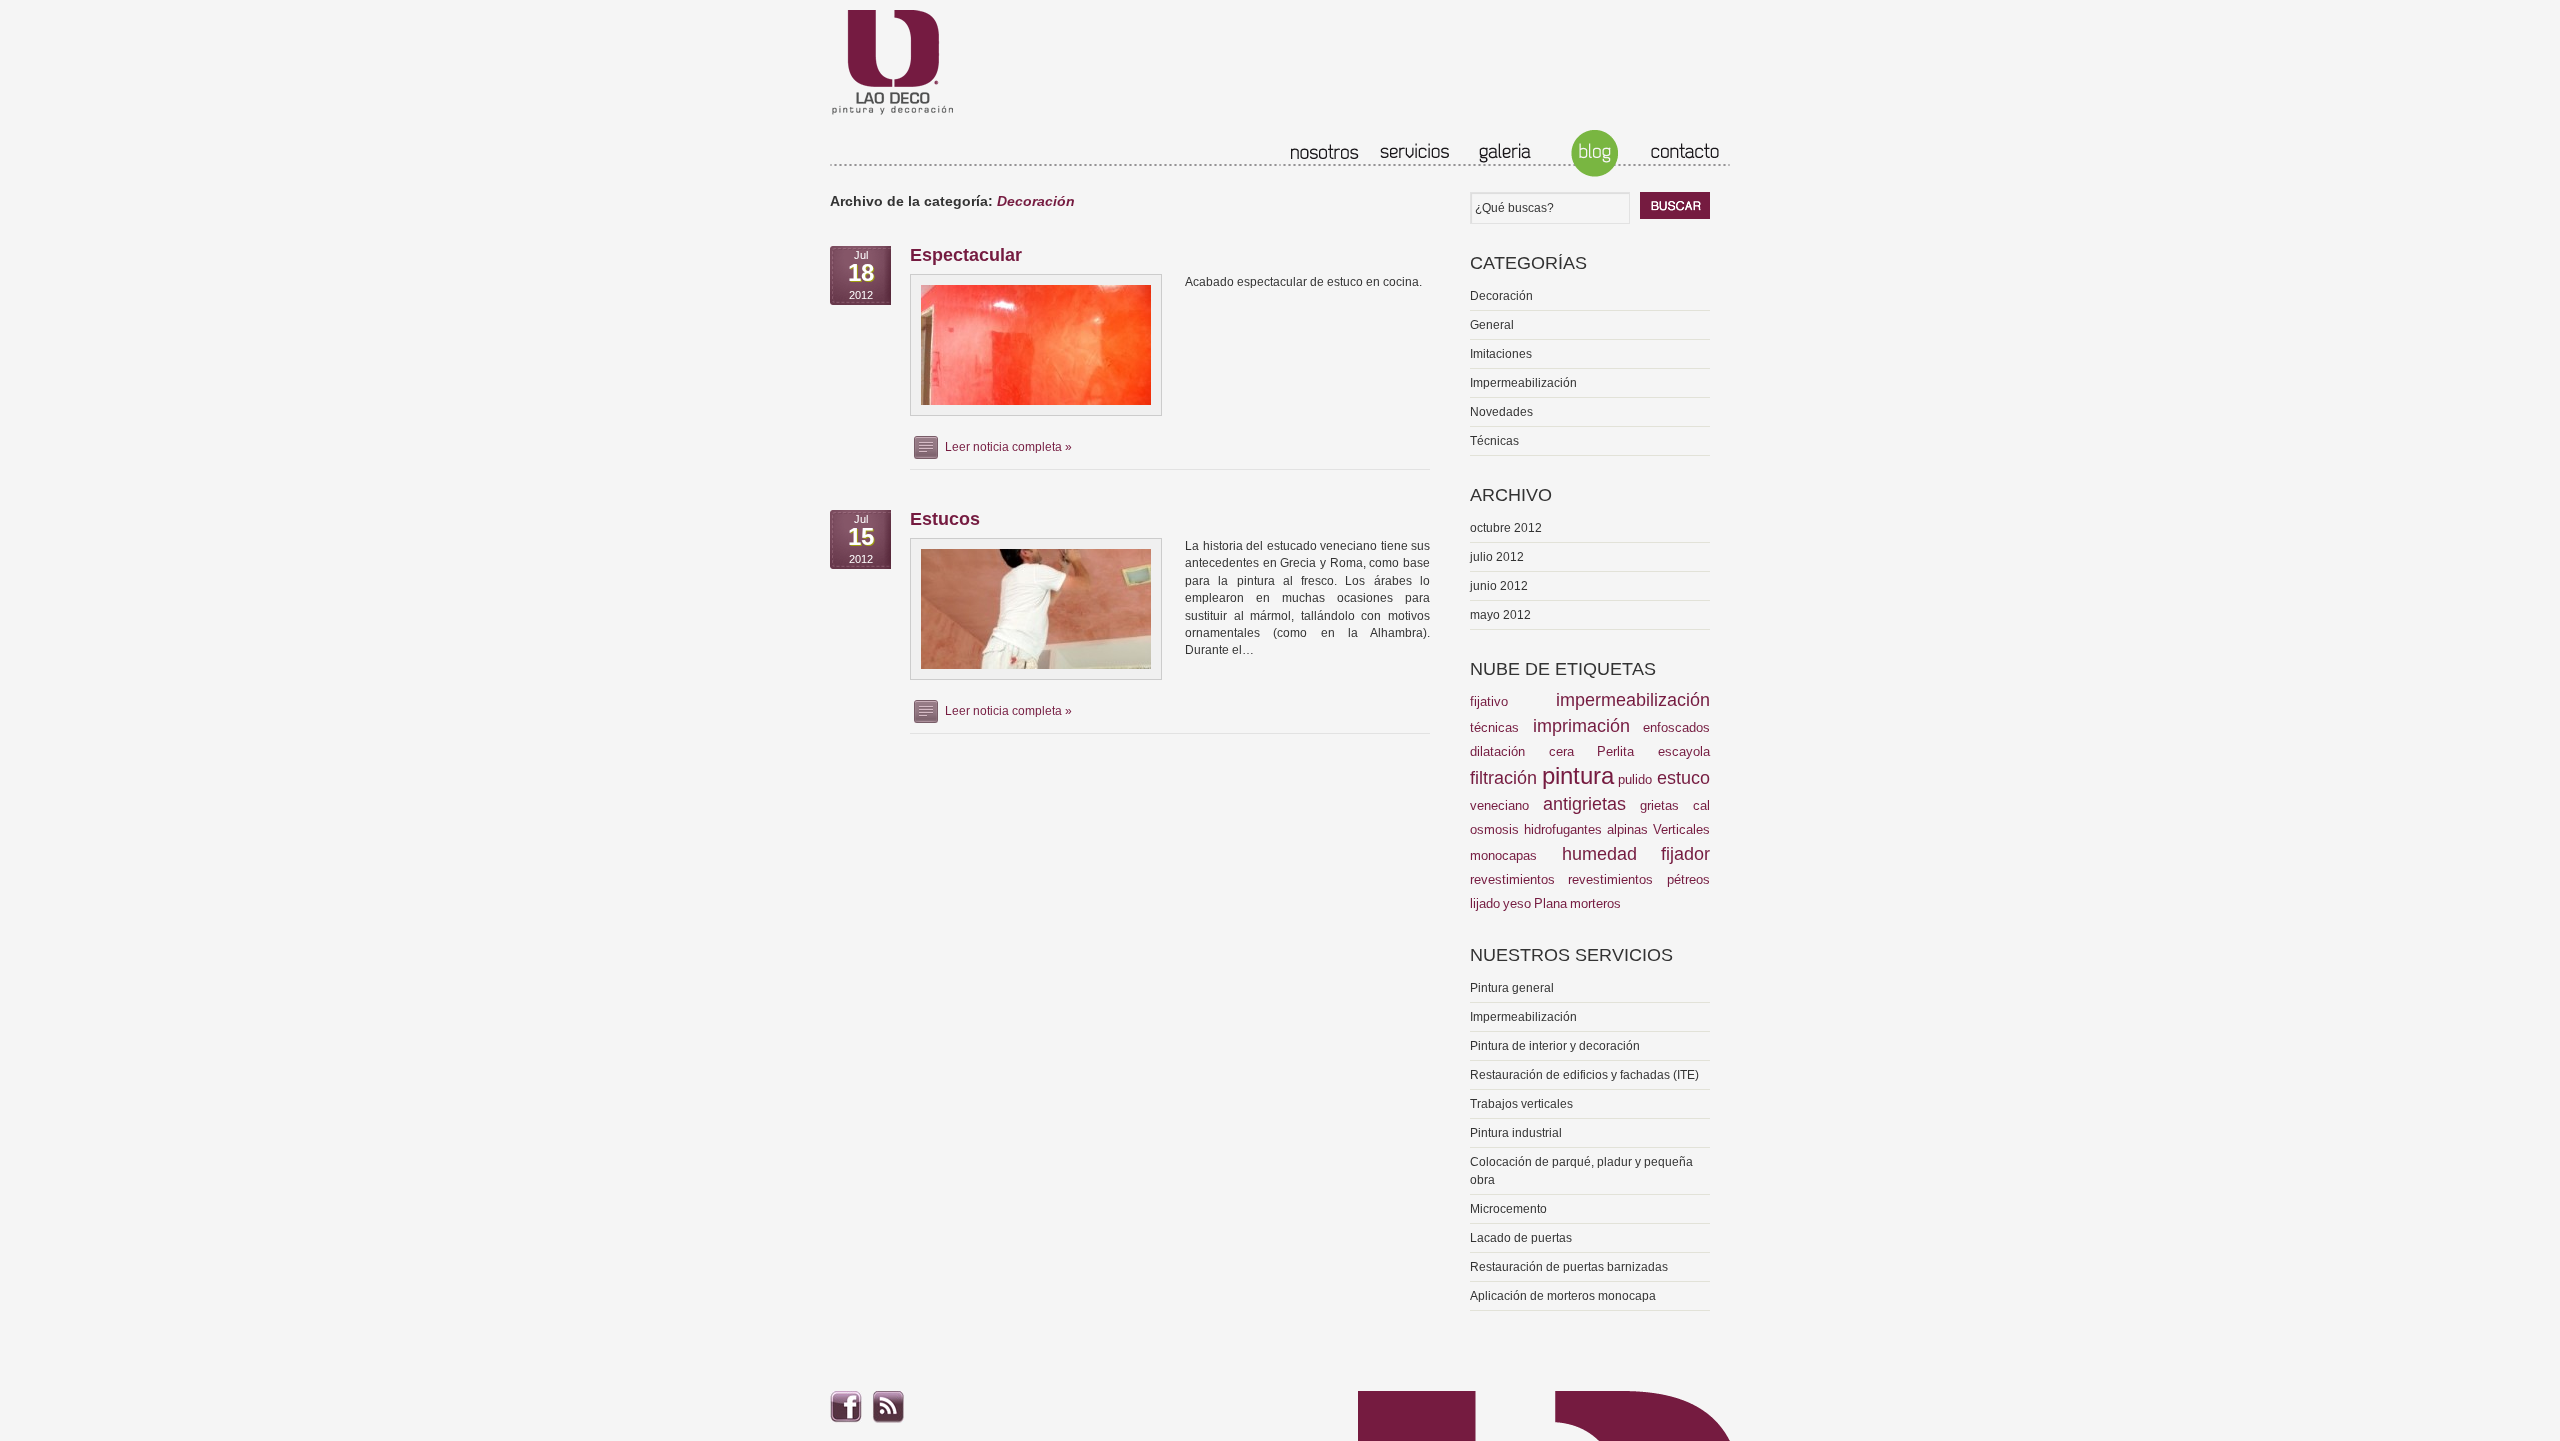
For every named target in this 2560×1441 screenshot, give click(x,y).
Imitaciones (1501, 354)
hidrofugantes (1563, 829)
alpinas (1627, 829)
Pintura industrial (1516, 1133)
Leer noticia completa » (1008, 447)
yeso (1517, 903)
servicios (1415, 153)
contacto (1685, 153)
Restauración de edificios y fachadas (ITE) (1584, 1075)
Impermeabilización (1523, 383)
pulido (1635, 779)
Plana (1550, 903)
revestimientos (1512, 879)
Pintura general (1512, 988)
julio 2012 (1497, 557)
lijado (1485, 903)
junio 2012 (1499, 586)
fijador (1685, 854)
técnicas (1494, 727)
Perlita (1615, 751)
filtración (1503, 778)
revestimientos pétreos (1639, 879)
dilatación (1497, 751)
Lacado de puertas (1521, 1238)
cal (1701, 805)
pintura (1578, 775)
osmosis (1494, 829)
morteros (1595, 903)
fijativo (1489, 701)
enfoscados (1676, 727)
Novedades (1501, 412)
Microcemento (1508, 1209)
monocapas (1503, 855)
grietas (1659, 805)
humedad (1599, 854)
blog (1595, 153)
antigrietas (1584, 804)
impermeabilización (1633, 700)
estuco (1683, 778)
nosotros (1325, 153)
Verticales (1681, 829)
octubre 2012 (1506, 528)
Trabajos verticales (1521, 1104)
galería (1505, 153)
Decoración (1501, 296)
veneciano (1499, 805)
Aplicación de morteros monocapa (1563, 1296)
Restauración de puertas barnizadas (1569, 1267)
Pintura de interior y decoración (1555, 1046)
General (1492, 325)
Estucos (945, 519)
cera (1561, 751)
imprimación (1581, 726)
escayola (1684, 751)
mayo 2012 (1500, 615)
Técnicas (1494, 441)
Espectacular (966, 255)
